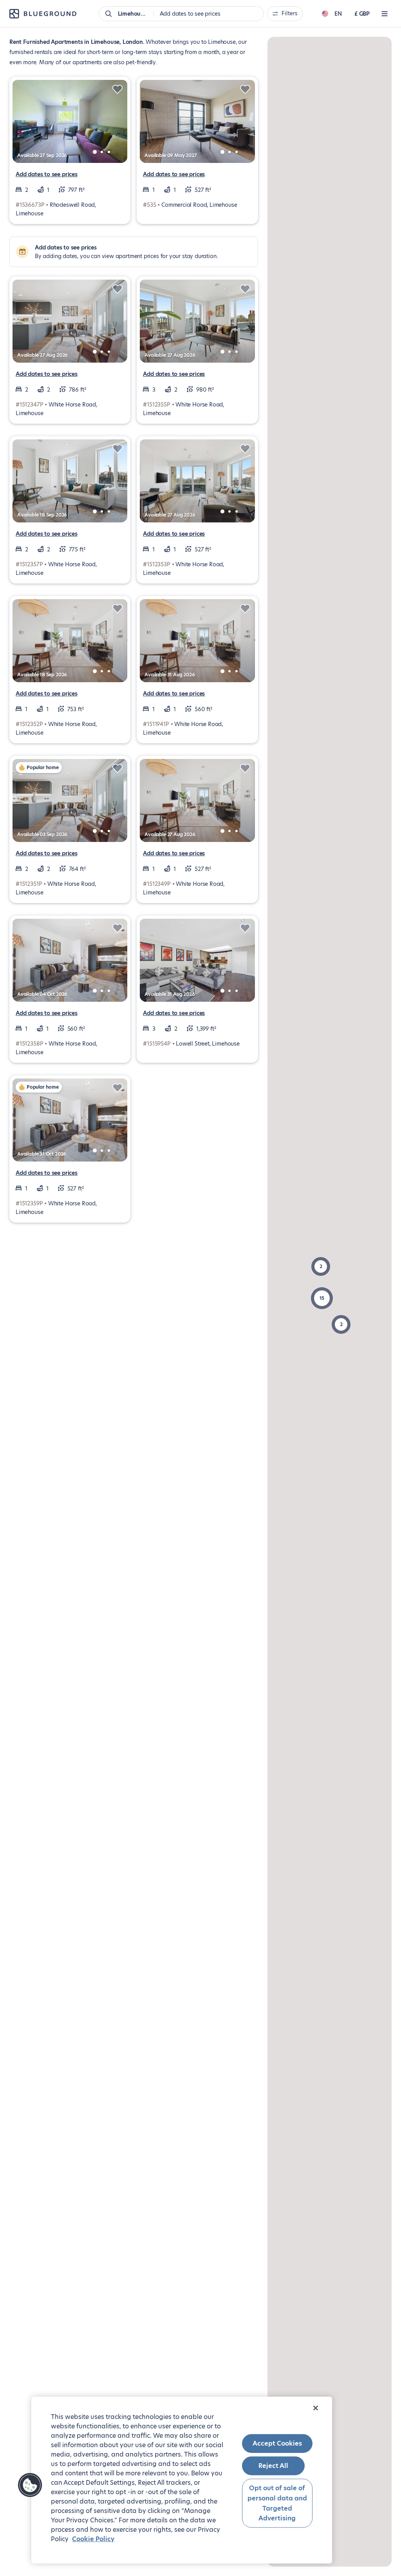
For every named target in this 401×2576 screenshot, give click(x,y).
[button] (322, 1298)
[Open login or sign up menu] (385, 14)
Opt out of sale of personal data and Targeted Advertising (277, 2503)
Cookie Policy (93, 2539)
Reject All (273, 2466)
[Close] (316, 2408)
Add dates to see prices (47, 174)
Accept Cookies (277, 2443)
